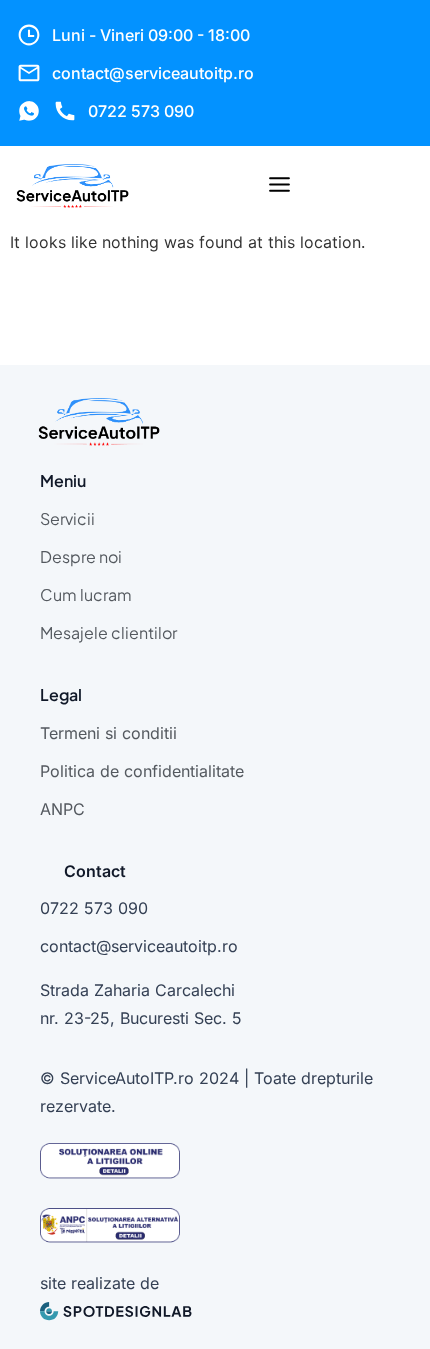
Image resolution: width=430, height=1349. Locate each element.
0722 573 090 (141, 111)
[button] (279, 185)
